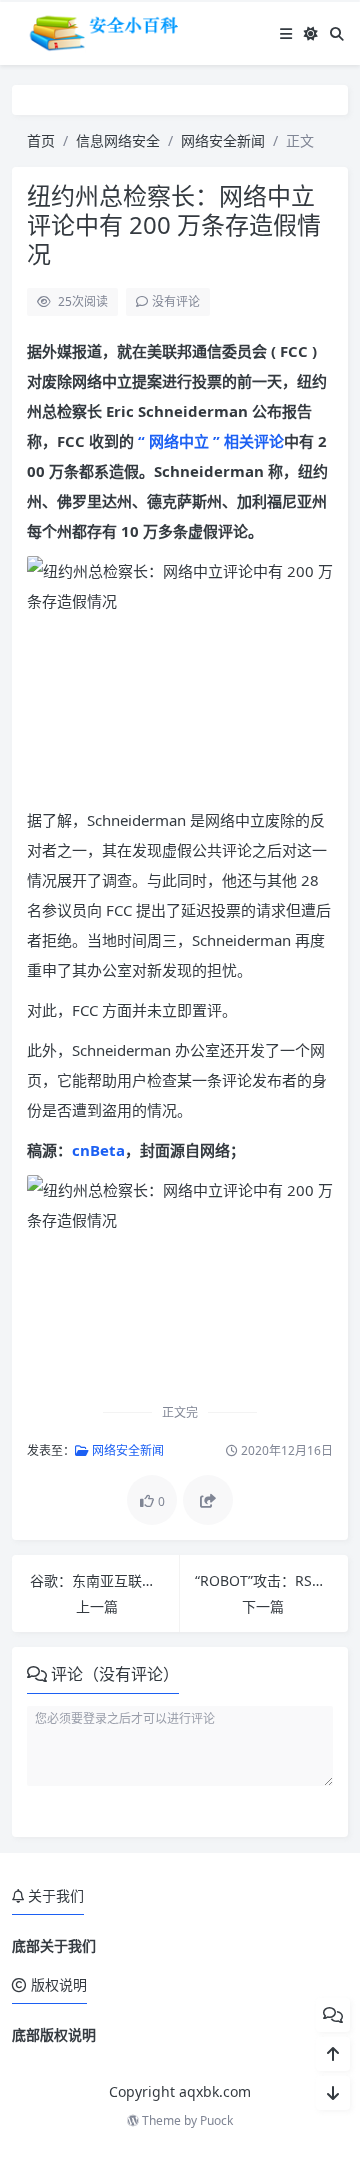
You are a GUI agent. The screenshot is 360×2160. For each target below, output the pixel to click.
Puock (216, 2120)
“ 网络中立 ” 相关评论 (209, 441)
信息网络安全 (118, 140)
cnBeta (98, 1150)
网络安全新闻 (223, 140)
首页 (41, 140)
